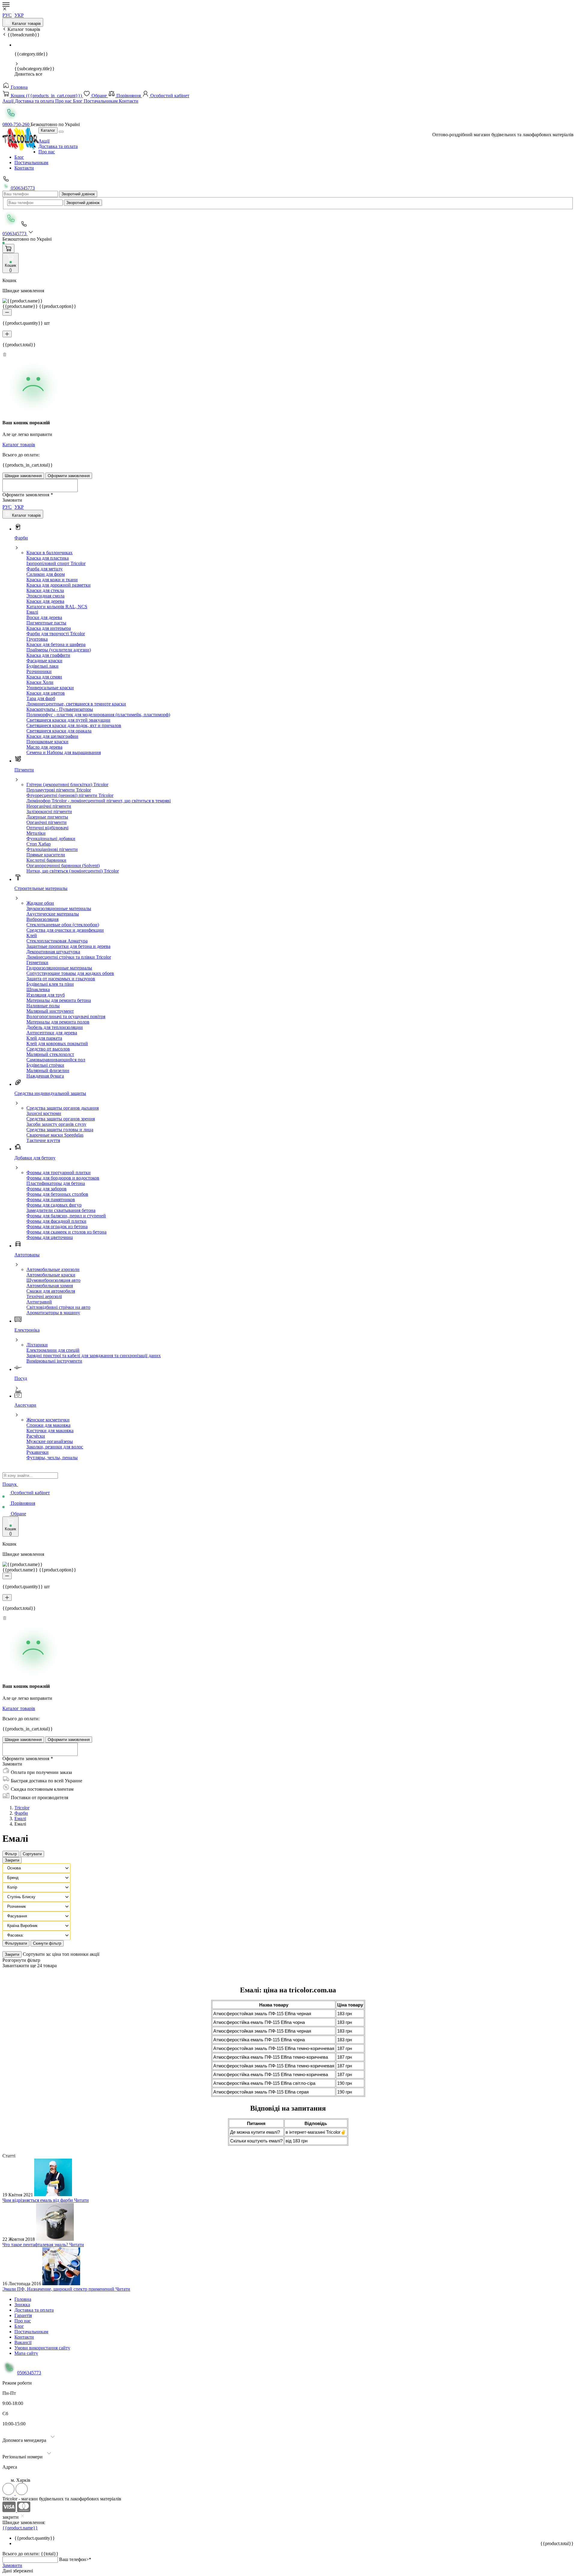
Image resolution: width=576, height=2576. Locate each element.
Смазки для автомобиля (51, 1291)
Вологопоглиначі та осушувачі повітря (66, 1016)
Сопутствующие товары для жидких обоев (70, 973)
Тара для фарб (41, 698)
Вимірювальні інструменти (54, 1361)
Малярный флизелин (48, 1070)
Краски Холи (40, 682)
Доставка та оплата (35, 101)
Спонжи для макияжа (48, 1425)
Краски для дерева (45, 601)
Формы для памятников (51, 1199)
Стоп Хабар (39, 844)
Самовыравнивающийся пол (56, 1060)
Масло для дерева (44, 747)
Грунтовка (37, 639)
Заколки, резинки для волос (55, 1447)
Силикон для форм (46, 574)
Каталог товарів (26, 24)
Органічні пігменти (46, 822)
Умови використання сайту (42, 2348)
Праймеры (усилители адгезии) (59, 650)
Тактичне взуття (43, 1140)
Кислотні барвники (46, 860)
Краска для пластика (48, 558)
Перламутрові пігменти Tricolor (59, 790)
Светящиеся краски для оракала (59, 731)
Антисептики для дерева (52, 1033)
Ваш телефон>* (75, 2559)
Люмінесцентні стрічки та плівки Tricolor (69, 957)
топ (66, 1954)
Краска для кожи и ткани (52, 580)
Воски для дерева (44, 617)
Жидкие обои (40, 903)
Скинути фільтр (47, 1943)
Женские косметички (48, 1420)
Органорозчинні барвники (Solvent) (63, 866)
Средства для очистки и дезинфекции (65, 930)
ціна (57, 1954)
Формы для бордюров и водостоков (63, 1178)
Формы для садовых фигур (54, 1205)
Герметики (37, 962)
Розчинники (39, 671)
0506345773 (22, 188)
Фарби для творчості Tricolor (56, 634)
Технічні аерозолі (44, 1296)
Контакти (129, 101)
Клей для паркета (44, 1038)
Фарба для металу (45, 569)
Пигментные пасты (46, 623)
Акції (9, 101)
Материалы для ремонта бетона (59, 1000)
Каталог (48, 130)
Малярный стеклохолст (50, 1054)
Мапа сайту (26, 2353)
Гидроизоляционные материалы (59, 968)
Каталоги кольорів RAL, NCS (57, 607)
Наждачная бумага (45, 1076)
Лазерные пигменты (47, 817)
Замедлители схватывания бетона (61, 1210)
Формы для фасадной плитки (56, 1221)
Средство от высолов (48, 1049)
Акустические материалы (53, 914)
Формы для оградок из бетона (57, 1226)
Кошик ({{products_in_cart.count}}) (46, 96)
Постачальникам (101, 101)
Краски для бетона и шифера (56, 644)
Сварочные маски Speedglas (55, 1135)
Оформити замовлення (69, 476)
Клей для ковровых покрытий (57, 1043)
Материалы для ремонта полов (58, 1022)
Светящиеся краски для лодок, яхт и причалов (74, 725)
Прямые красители (46, 855)
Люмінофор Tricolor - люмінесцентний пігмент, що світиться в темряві (99, 801)
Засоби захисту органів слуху (56, 1124)
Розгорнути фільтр (21, 1960)
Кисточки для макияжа (50, 1431)
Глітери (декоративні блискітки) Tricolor (67, 785)
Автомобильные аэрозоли (53, 1269)
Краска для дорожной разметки (58, 585)
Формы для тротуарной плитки (58, 1172)
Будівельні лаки (42, 666)
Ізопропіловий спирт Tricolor (56, 563)
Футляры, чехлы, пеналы (52, 1458)
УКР (19, 15)
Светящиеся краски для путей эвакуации (68, 720)
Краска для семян (44, 677)
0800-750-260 (16, 124)
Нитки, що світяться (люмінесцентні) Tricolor (73, 871)
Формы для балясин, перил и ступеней (66, 1216)
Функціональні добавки (51, 839)
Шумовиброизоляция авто (53, 1280)
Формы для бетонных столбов (57, 1194)
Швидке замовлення (23, 476)
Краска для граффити (48, 655)
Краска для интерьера (49, 628)
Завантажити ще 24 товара (30, 1966)
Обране (99, 96)
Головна (19, 87)
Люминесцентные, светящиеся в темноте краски (76, 704)
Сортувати (32, 1854)
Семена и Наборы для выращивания (64, 752)
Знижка (22, 2305)
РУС (7, 15)
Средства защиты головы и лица (60, 1130)
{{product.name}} (20, 2528)
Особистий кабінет (169, 96)
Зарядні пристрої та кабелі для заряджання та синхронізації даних (94, 1356)
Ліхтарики (37, 1345)
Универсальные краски (50, 688)
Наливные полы (43, 1006)
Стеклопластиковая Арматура (57, 941)
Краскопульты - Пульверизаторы (60, 709)
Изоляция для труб (46, 995)
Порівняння (129, 96)
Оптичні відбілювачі (47, 828)
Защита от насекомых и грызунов (61, 979)
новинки (80, 1954)
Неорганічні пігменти (49, 806)
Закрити (12, 1860)
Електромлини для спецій (53, 1350)
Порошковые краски (47, 742)
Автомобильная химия (50, 1286)
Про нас (64, 101)
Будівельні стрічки (45, 1065)
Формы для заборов (46, 1189)
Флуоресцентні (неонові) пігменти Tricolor (70, 795)
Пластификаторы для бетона (56, 1183)
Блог (78, 101)
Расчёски (36, 1436)
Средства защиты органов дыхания (63, 1108)
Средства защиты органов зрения (61, 1119)
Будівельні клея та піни (50, 984)
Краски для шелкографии (52, 736)
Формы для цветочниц (50, 1237)
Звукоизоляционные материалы (59, 908)
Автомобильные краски (51, 1275)
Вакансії (23, 2342)
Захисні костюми (44, 1113)
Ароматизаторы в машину (53, 1313)
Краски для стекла (45, 590)
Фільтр (11, 1854)
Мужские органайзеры (50, 1441)
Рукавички (37, 1452)
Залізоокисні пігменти (49, 812)
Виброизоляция (42, 919)
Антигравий (39, 1302)
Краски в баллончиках (49, 553)
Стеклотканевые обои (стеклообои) (63, 925)
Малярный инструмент (50, 1011)
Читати (81, 2200)
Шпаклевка (38, 989)
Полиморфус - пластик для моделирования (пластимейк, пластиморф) (98, 715)
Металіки (36, 833)
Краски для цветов (46, 693)
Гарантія (23, 2315)
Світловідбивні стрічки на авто (58, 1307)
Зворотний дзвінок (78, 194)
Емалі (32, 612)
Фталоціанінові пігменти (52, 849)
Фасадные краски (44, 661)
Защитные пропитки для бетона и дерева (68, 946)
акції (94, 1954)
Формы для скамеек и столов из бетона (66, 1232)
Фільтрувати (16, 1943)
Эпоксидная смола (45, 596)
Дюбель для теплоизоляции (55, 1027)
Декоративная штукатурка (53, 952)
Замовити (12, 2565)
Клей (32, 935)
